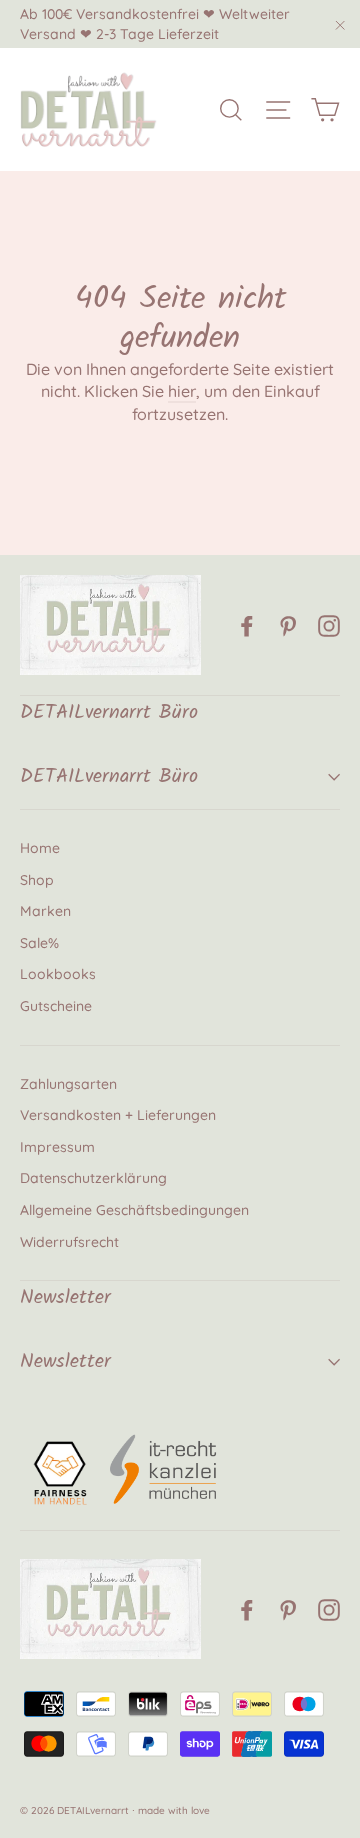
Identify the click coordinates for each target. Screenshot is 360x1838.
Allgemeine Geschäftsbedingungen (134, 1210)
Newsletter (65, 1362)
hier (182, 391)
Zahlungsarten (68, 1084)
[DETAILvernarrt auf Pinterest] (288, 625)
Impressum (57, 1147)
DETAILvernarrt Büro (109, 777)
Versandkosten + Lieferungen (118, 1115)
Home (40, 848)
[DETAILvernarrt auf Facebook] (247, 625)
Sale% (39, 943)
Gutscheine (56, 1006)
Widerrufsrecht (69, 1242)
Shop (37, 880)
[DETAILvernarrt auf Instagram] (329, 625)
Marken (45, 911)
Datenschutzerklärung (93, 1178)
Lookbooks (58, 974)
